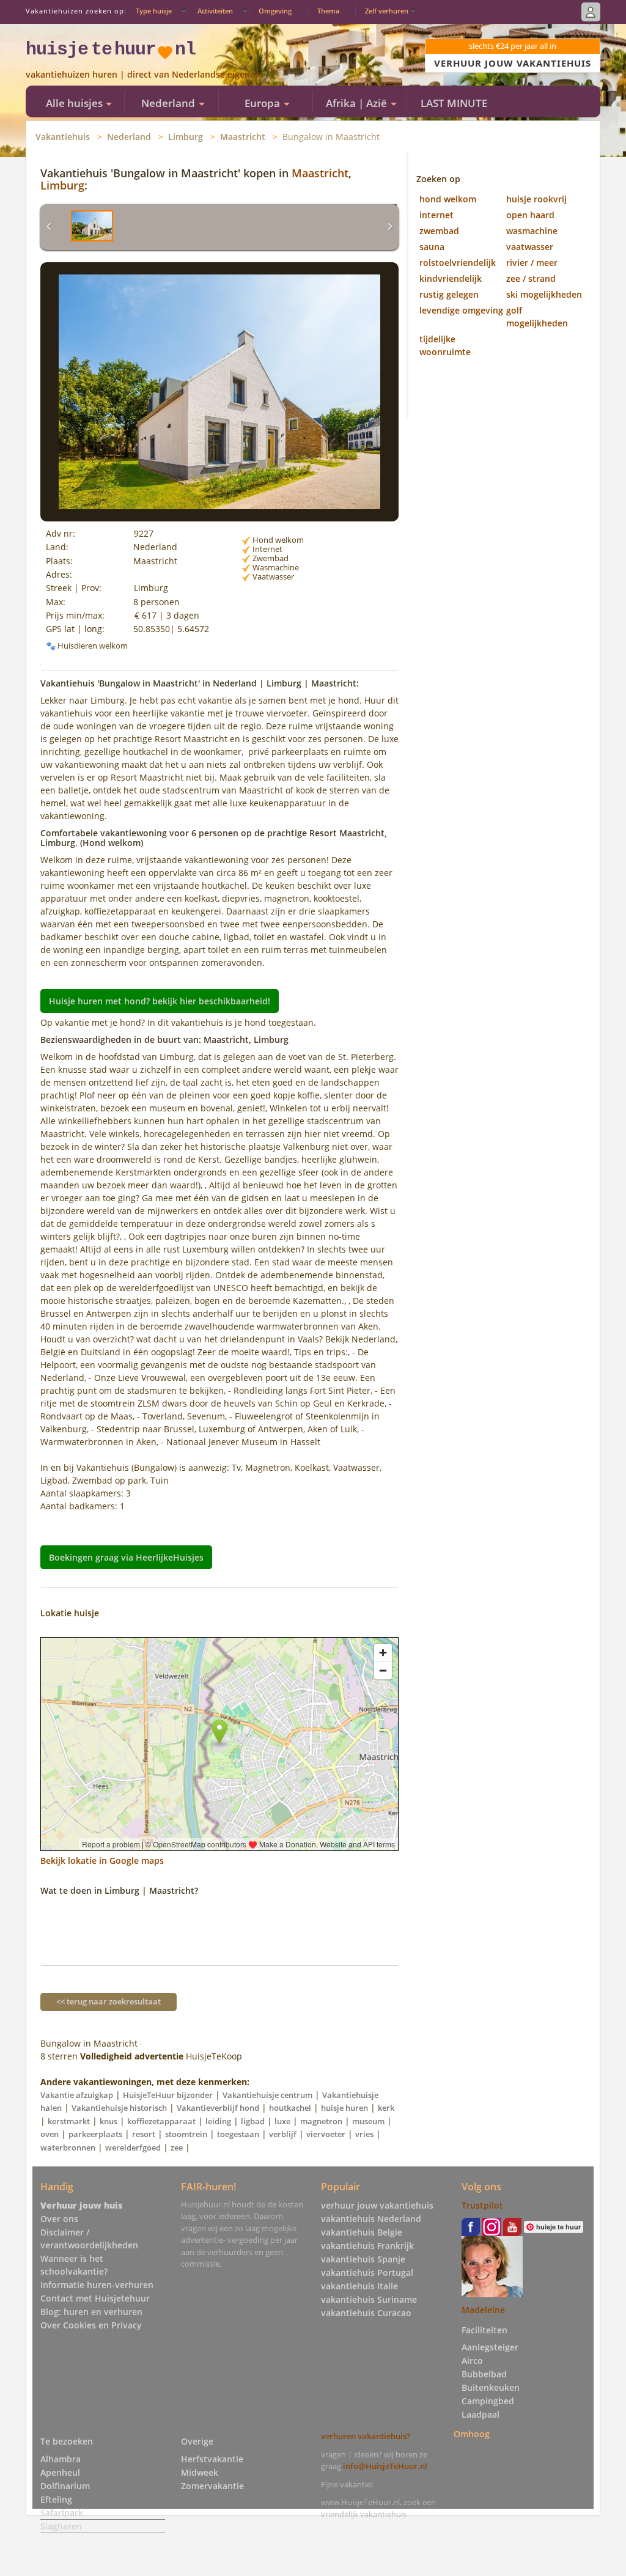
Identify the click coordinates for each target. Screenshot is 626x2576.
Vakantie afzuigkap (77, 2095)
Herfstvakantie (212, 2459)
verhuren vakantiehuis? (366, 2436)
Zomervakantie (212, 2486)
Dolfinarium (65, 2486)
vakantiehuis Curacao (366, 2313)
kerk (386, 2108)
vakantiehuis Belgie (362, 2232)
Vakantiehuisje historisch (119, 2108)
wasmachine (532, 231)
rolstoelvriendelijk (458, 263)
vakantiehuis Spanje (363, 2259)
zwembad (439, 231)
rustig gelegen (449, 294)
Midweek (200, 2472)
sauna (432, 247)
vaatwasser (530, 247)
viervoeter (326, 2134)
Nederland (129, 137)
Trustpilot (482, 2205)
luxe (282, 2121)
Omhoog (472, 2434)
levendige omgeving (461, 310)
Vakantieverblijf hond (218, 2108)
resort (144, 2134)
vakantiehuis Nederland (371, 2219)
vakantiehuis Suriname (369, 2299)
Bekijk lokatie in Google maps (102, 1860)
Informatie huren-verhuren (97, 2285)
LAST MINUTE (454, 103)
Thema (328, 11)
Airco (472, 2361)
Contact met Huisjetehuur (95, 2298)
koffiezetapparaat (161, 2121)
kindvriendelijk (451, 278)
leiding (218, 2121)
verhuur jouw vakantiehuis (377, 2205)
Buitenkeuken (491, 2387)
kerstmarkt (69, 2121)
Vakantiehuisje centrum (267, 2095)
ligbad (253, 2121)
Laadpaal (481, 2414)
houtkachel (290, 2108)
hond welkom (448, 199)
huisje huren (344, 2108)
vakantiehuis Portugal (367, 2272)
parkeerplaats (95, 2134)
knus (109, 2121)
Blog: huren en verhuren (91, 2312)
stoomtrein (186, 2134)
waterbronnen (68, 2147)
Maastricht (243, 137)
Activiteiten (215, 11)
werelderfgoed (133, 2147)
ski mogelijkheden (544, 294)
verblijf (283, 2134)
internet (436, 215)
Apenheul (60, 2472)
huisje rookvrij (536, 199)
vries (364, 2134)
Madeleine (483, 2310)
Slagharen (61, 2526)
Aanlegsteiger (490, 2347)
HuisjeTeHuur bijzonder (168, 2095)
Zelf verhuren (387, 11)
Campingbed (488, 2401)
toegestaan (238, 2134)
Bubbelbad (484, 2374)
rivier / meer (532, 263)
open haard (530, 215)
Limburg (186, 137)
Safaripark (62, 2513)
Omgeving (275, 11)
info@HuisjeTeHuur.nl (385, 2466)
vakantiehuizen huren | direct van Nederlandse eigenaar (145, 74)
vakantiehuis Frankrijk (367, 2246)
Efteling (56, 2499)
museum (368, 2121)
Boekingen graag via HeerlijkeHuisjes (126, 1557)
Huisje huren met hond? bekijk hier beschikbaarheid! (160, 1001)
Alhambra (61, 2459)
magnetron (321, 2121)
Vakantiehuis (63, 137)
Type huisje (154, 11)
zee (177, 2147)
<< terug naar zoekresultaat (109, 2001)
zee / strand (531, 278)
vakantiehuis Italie (359, 2286)
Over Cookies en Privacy (91, 2325)
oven (50, 2134)
